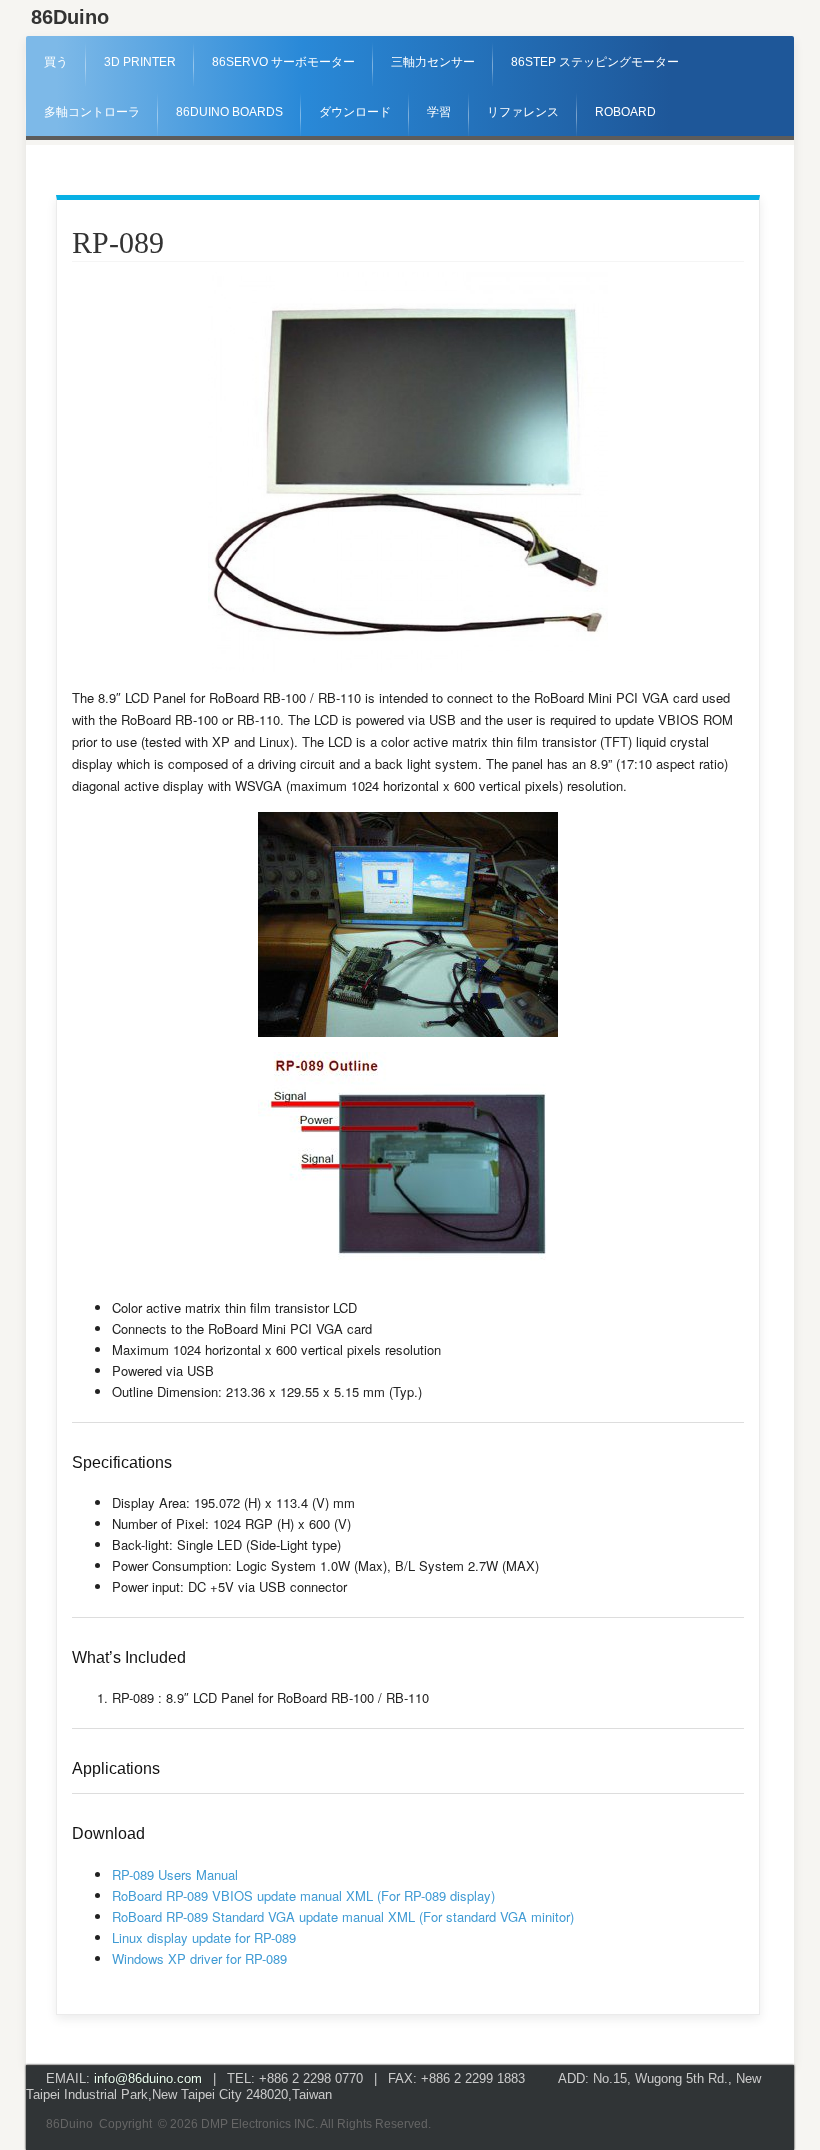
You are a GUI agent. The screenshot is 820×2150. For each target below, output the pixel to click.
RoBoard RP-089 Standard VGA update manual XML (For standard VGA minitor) (343, 1916)
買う (56, 62)
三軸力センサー (433, 62)
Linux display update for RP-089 (204, 1937)
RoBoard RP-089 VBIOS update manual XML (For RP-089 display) (303, 1895)
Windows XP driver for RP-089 (199, 1958)
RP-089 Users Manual (175, 1874)
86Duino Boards (229, 112)
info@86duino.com (148, 2078)
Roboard (625, 112)
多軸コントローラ (92, 112)
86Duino (70, 17)
